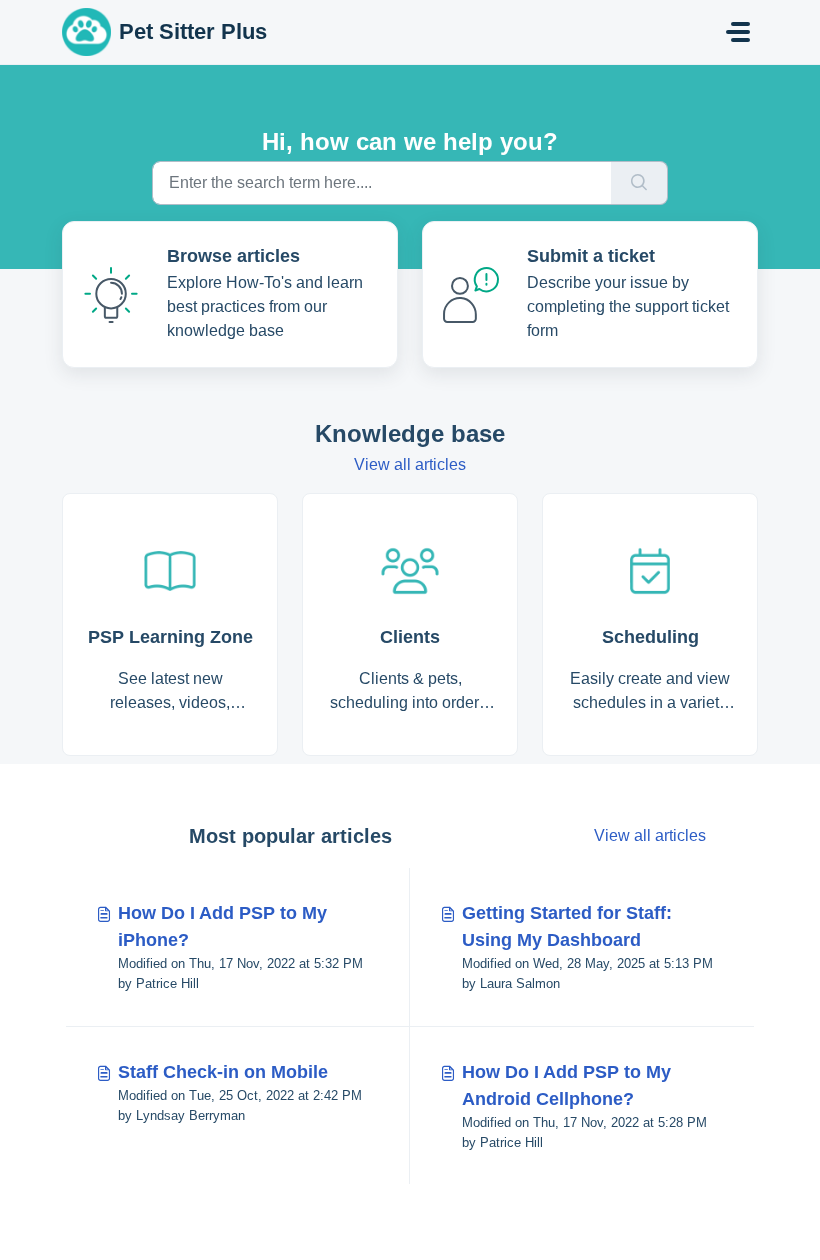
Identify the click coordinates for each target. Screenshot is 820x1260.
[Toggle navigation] (738, 32)
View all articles (410, 464)
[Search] (639, 183)
